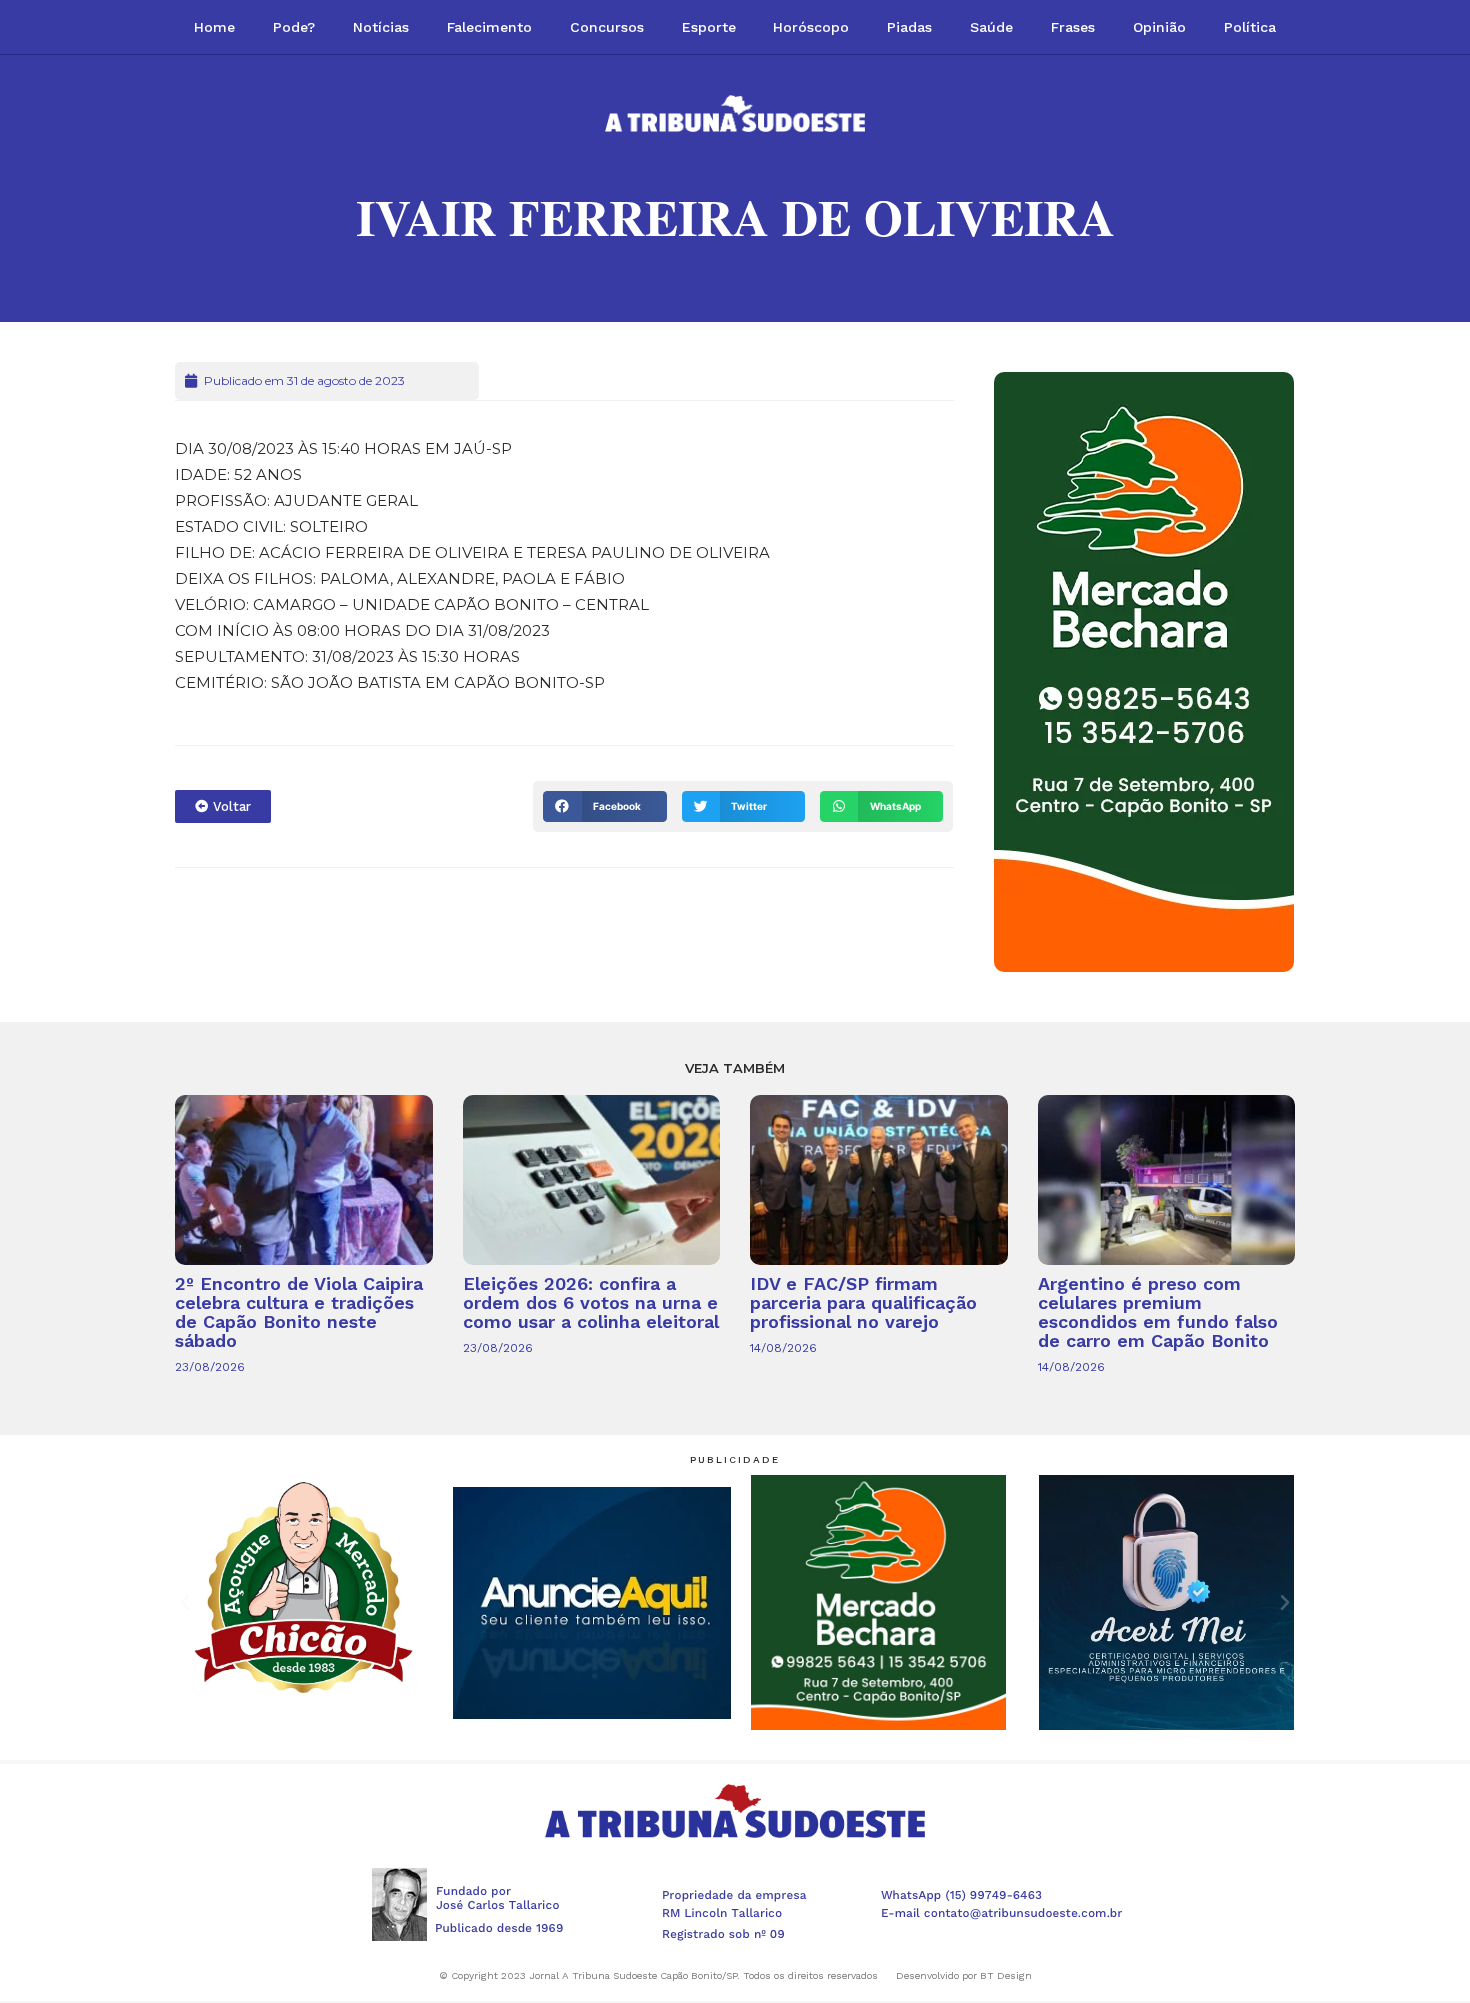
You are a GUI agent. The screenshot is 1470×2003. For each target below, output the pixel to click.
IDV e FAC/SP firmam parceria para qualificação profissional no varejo (863, 1302)
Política (1250, 27)
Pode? (294, 27)
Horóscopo (811, 27)
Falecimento (489, 27)
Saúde (991, 27)
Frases (1073, 27)
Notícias (381, 27)
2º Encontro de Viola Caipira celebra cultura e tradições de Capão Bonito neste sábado (299, 1312)
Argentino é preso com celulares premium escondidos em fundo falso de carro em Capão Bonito (1158, 1312)
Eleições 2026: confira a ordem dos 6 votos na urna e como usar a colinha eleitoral (591, 1302)
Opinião (1159, 27)
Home (214, 27)
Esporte (709, 27)
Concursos (607, 27)
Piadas (909, 27)
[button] (604, 806)
